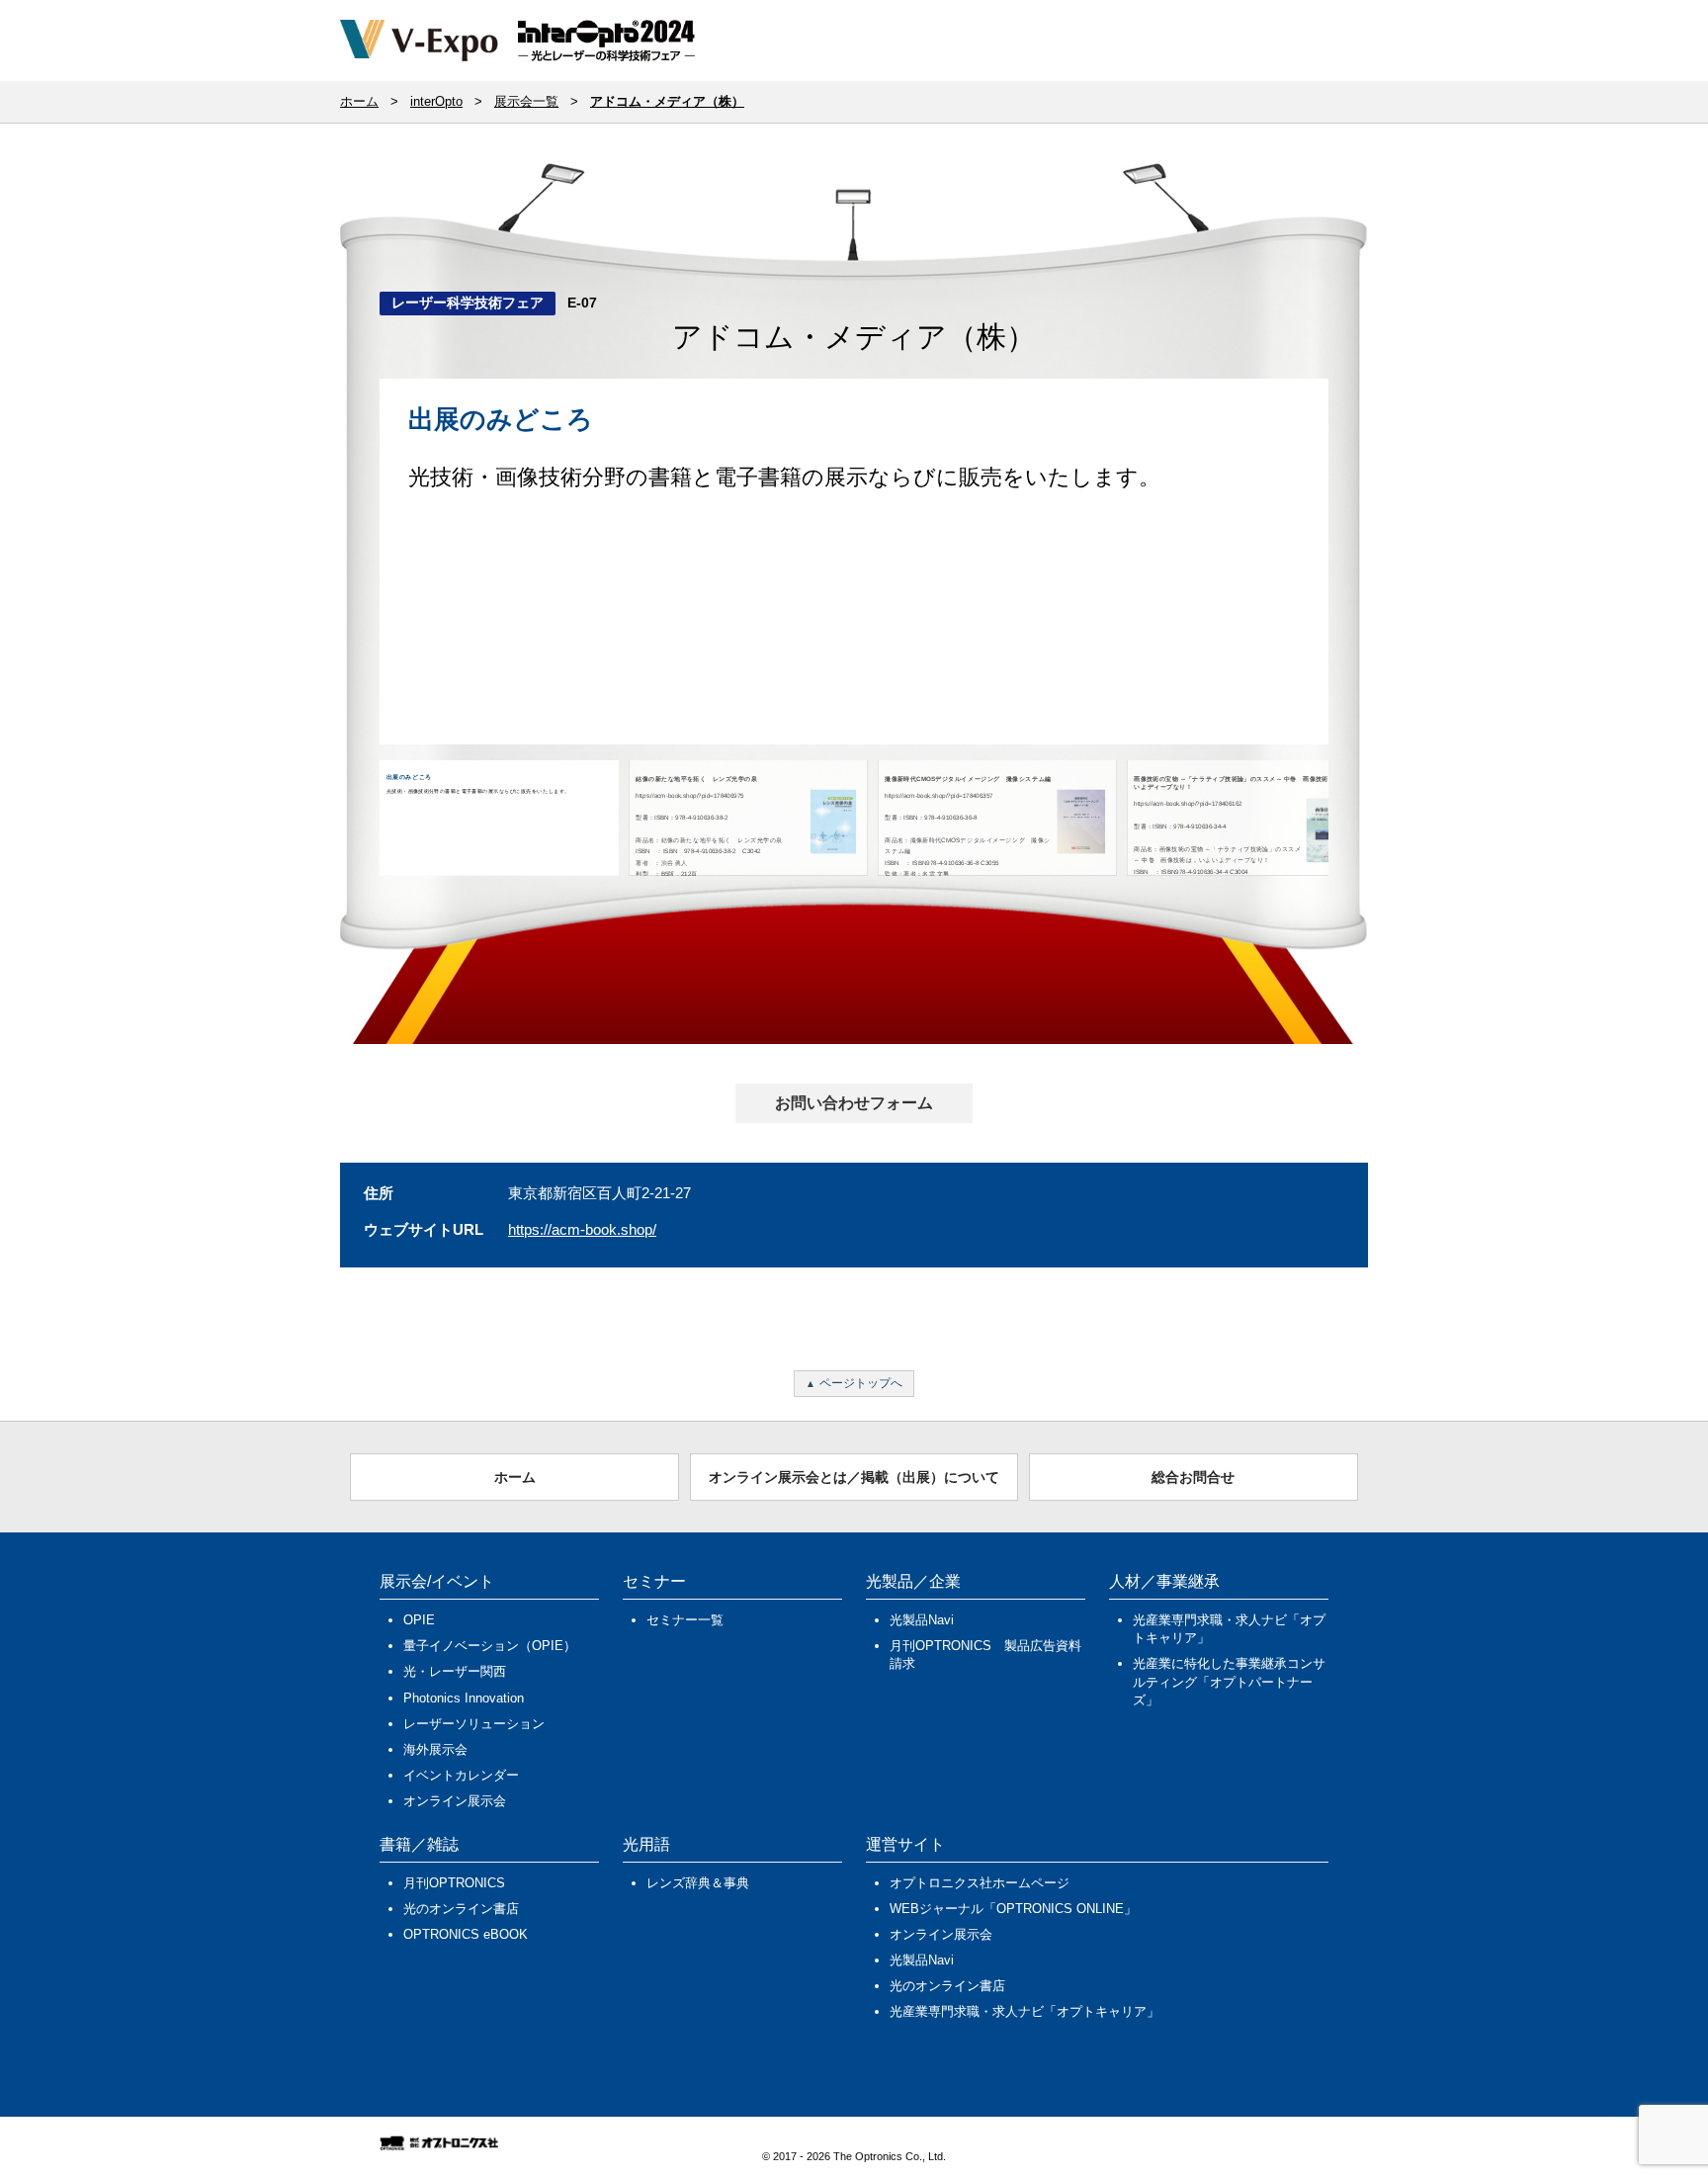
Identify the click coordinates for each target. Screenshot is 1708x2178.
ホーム (515, 1477)
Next (1362, 579)
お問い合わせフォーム (854, 1103)
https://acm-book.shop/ (582, 1229)
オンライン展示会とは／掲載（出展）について (854, 1477)
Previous (350, 579)
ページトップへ (861, 1383)
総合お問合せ (1193, 1477)
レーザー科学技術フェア (468, 303)
